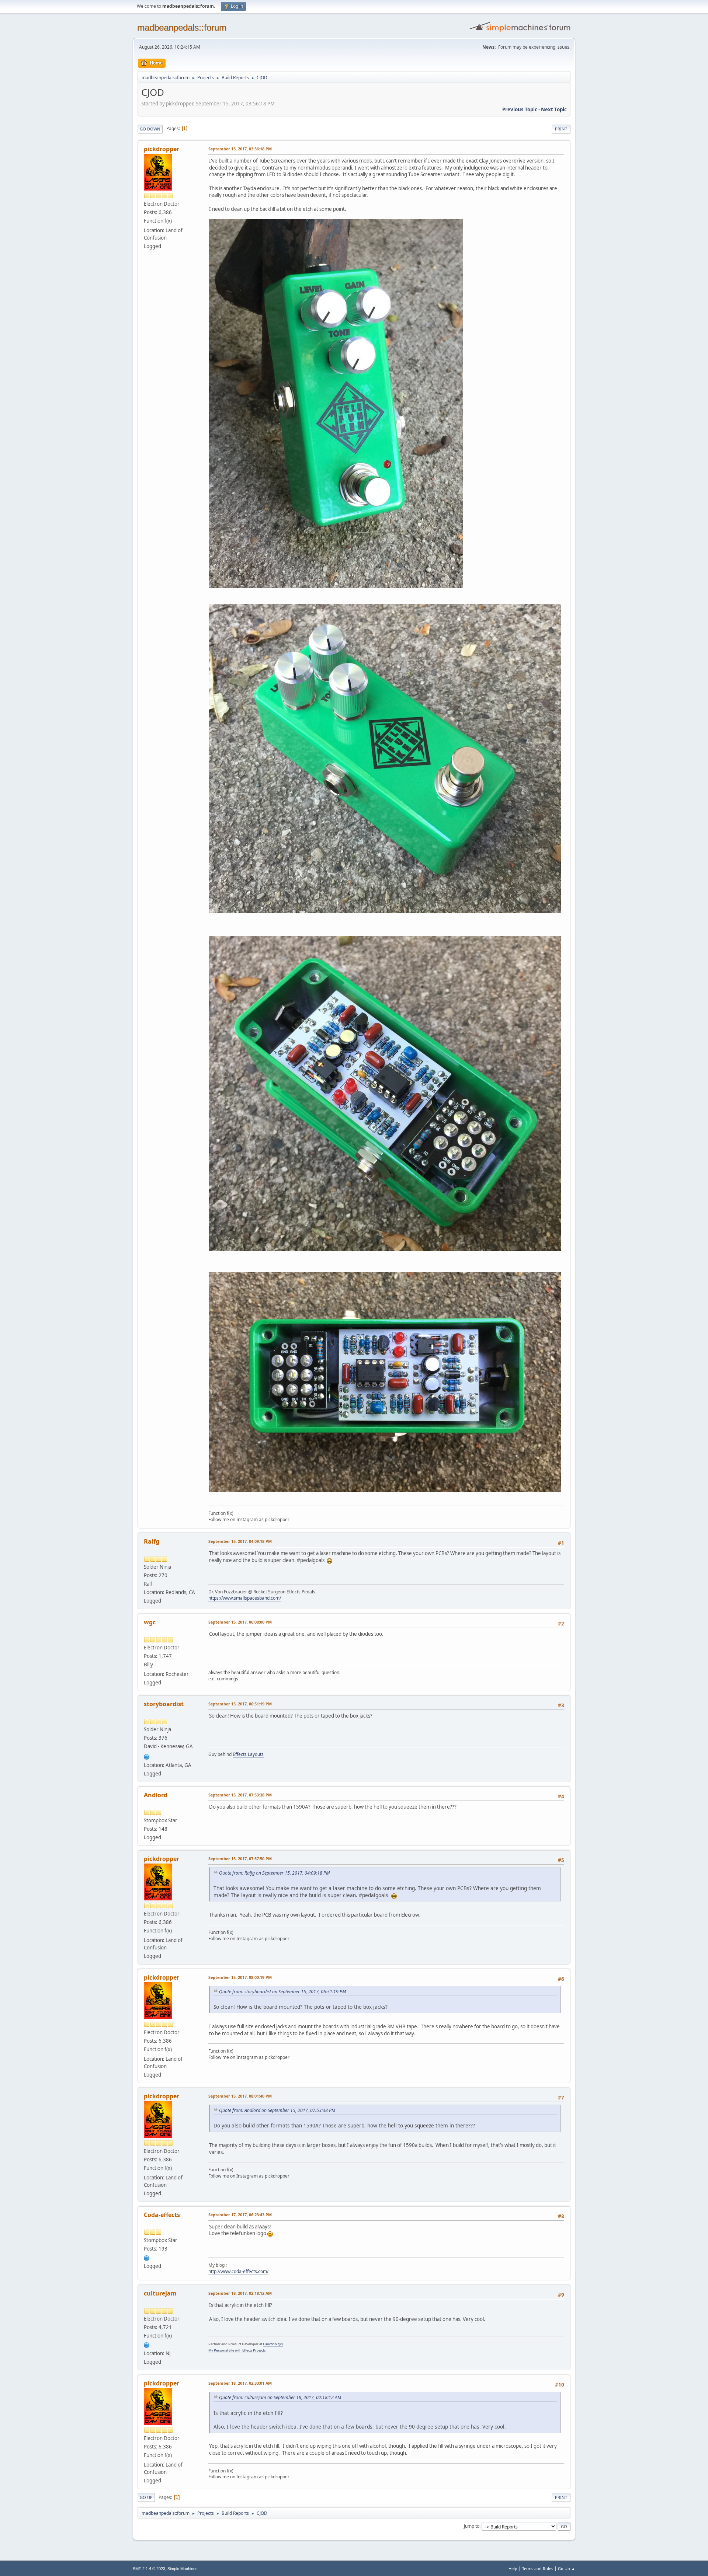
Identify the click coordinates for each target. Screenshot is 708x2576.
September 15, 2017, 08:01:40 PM (240, 2096)
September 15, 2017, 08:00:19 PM (240, 1977)
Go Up (146, 2497)
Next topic (554, 109)
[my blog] (147, 2257)
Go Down (150, 129)
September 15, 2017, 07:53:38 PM (240, 1795)
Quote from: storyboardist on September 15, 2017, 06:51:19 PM (282, 1992)
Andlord (156, 1795)
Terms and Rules (538, 2568)
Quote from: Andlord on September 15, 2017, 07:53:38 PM (277, 2110)
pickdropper (162, 149)
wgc (150, 1622)
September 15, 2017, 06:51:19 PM (240, 1704)
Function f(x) (273, 2344)
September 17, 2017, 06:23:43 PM (240, 2215)
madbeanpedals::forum (182, 27)
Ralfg (152, 1541)
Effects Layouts (248, 1754)
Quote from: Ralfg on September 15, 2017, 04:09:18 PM (274, 1873)
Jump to (472, 2526)
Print (561, 129)
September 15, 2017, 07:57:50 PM (240, 1859)
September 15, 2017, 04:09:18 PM (240, 1541)
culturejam (160, 2293)
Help (513, 2568)
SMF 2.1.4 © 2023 (149, 2569)
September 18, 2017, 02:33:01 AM (240, 2383)
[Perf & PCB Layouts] (147, 1756)
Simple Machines (183, 2569)
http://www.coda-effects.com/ (238, 2271)
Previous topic (520, 109)
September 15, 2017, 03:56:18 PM (240, 149)
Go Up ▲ (567, 2568)
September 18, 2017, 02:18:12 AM (240, 2293)
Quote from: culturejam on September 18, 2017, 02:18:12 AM (280, 2397)
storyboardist (164, 1704)
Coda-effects (162, 2215)
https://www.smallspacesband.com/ (245, 1598)
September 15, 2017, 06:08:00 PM (240, 1622)
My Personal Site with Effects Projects (237, 2350)
